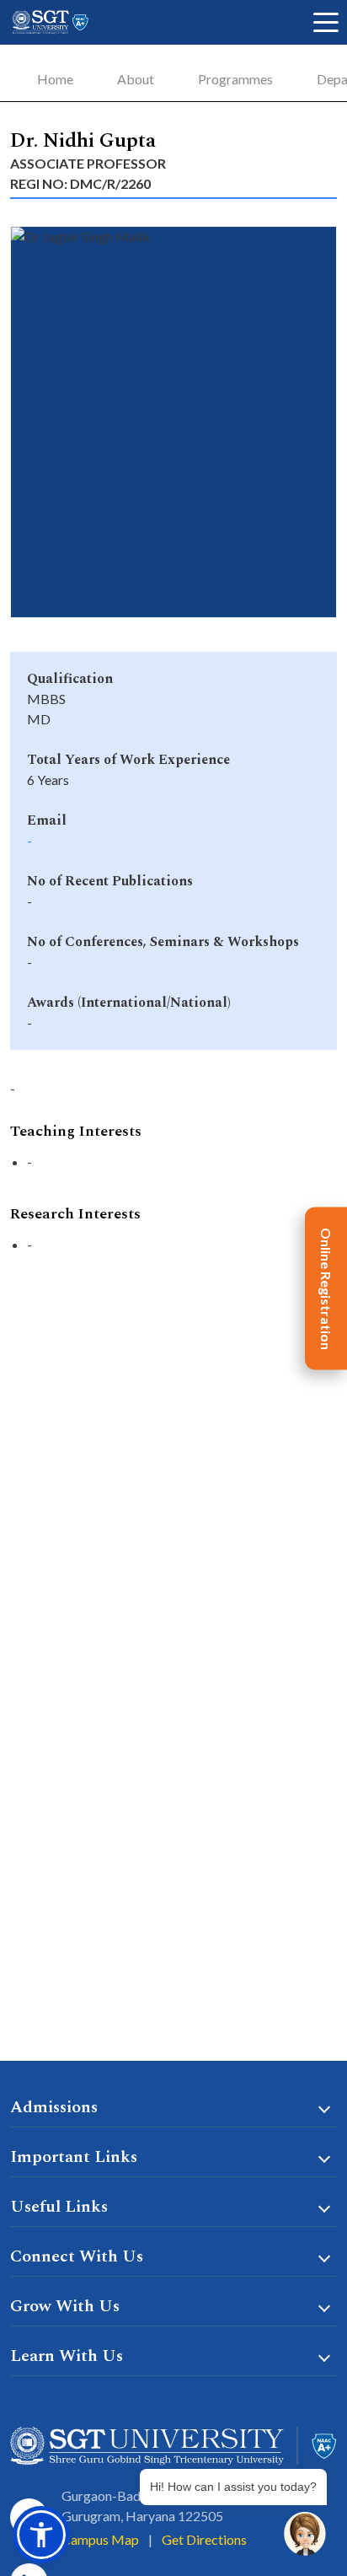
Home (55, 79)
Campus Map (100, 2539)
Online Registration (326, 1288)
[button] (41, 2535)
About (136, 79)
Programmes (235, 79)
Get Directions (204, 2539)
